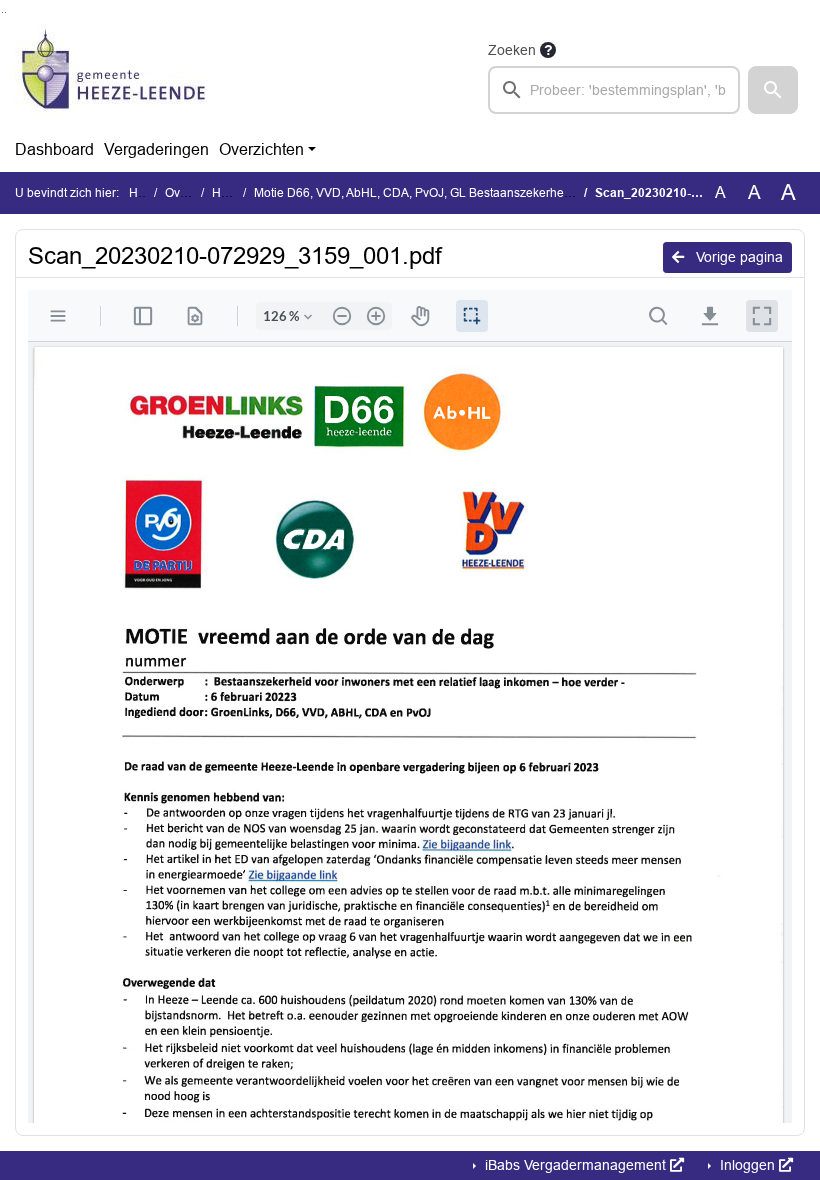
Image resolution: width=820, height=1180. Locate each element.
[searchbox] (614, 90)
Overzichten (261, 149)
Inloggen (747, 1165)
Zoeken (512, 50)
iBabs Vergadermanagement (575, 1165)
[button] (773, 90)
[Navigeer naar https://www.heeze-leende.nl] (113, 76)
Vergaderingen (156, 149)
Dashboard (54, 149)
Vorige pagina (737, 257)
